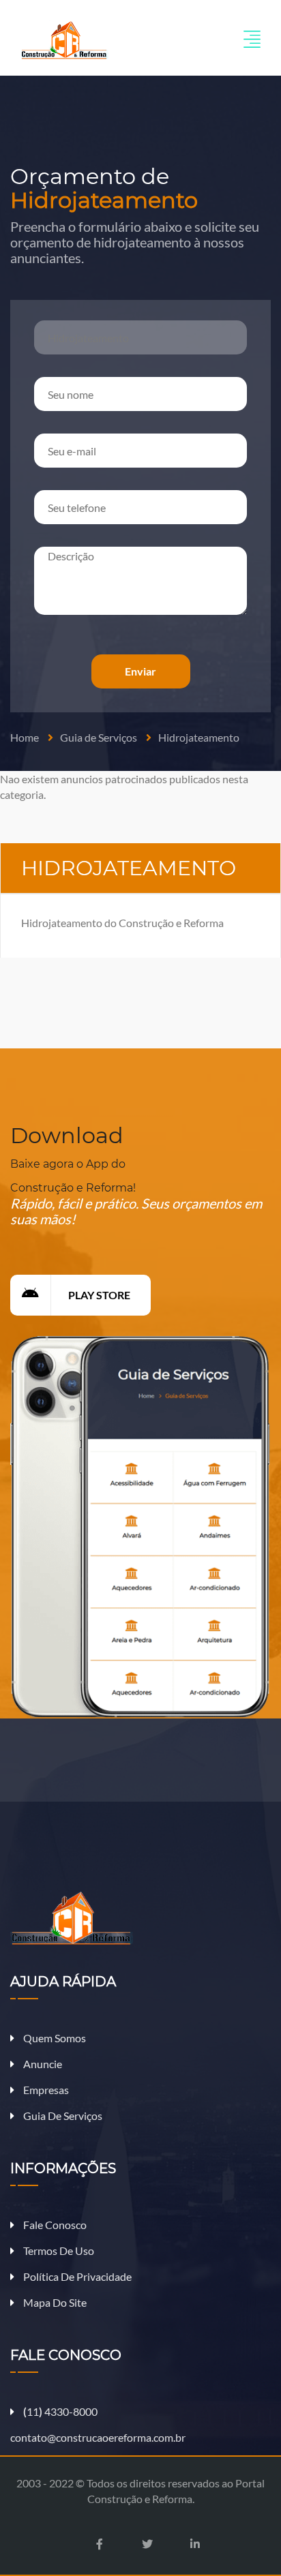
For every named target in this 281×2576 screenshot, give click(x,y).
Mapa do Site (54, 2302)
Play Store (99, 1295)
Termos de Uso (58, 2251)
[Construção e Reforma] (64, 39)
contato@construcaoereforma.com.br (98, 2437)
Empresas (45, 2090)
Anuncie (42, 2064)
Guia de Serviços (99, 737)
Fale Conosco (54, 2225)
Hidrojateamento (199, 737)
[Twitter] (147, 2544)
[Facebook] (100, 2544)
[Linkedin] (195, 2544)
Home (25, 737)
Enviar (140, 671)
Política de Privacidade (76, 2276)
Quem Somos (54, 2038)
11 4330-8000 (60, 2411)
